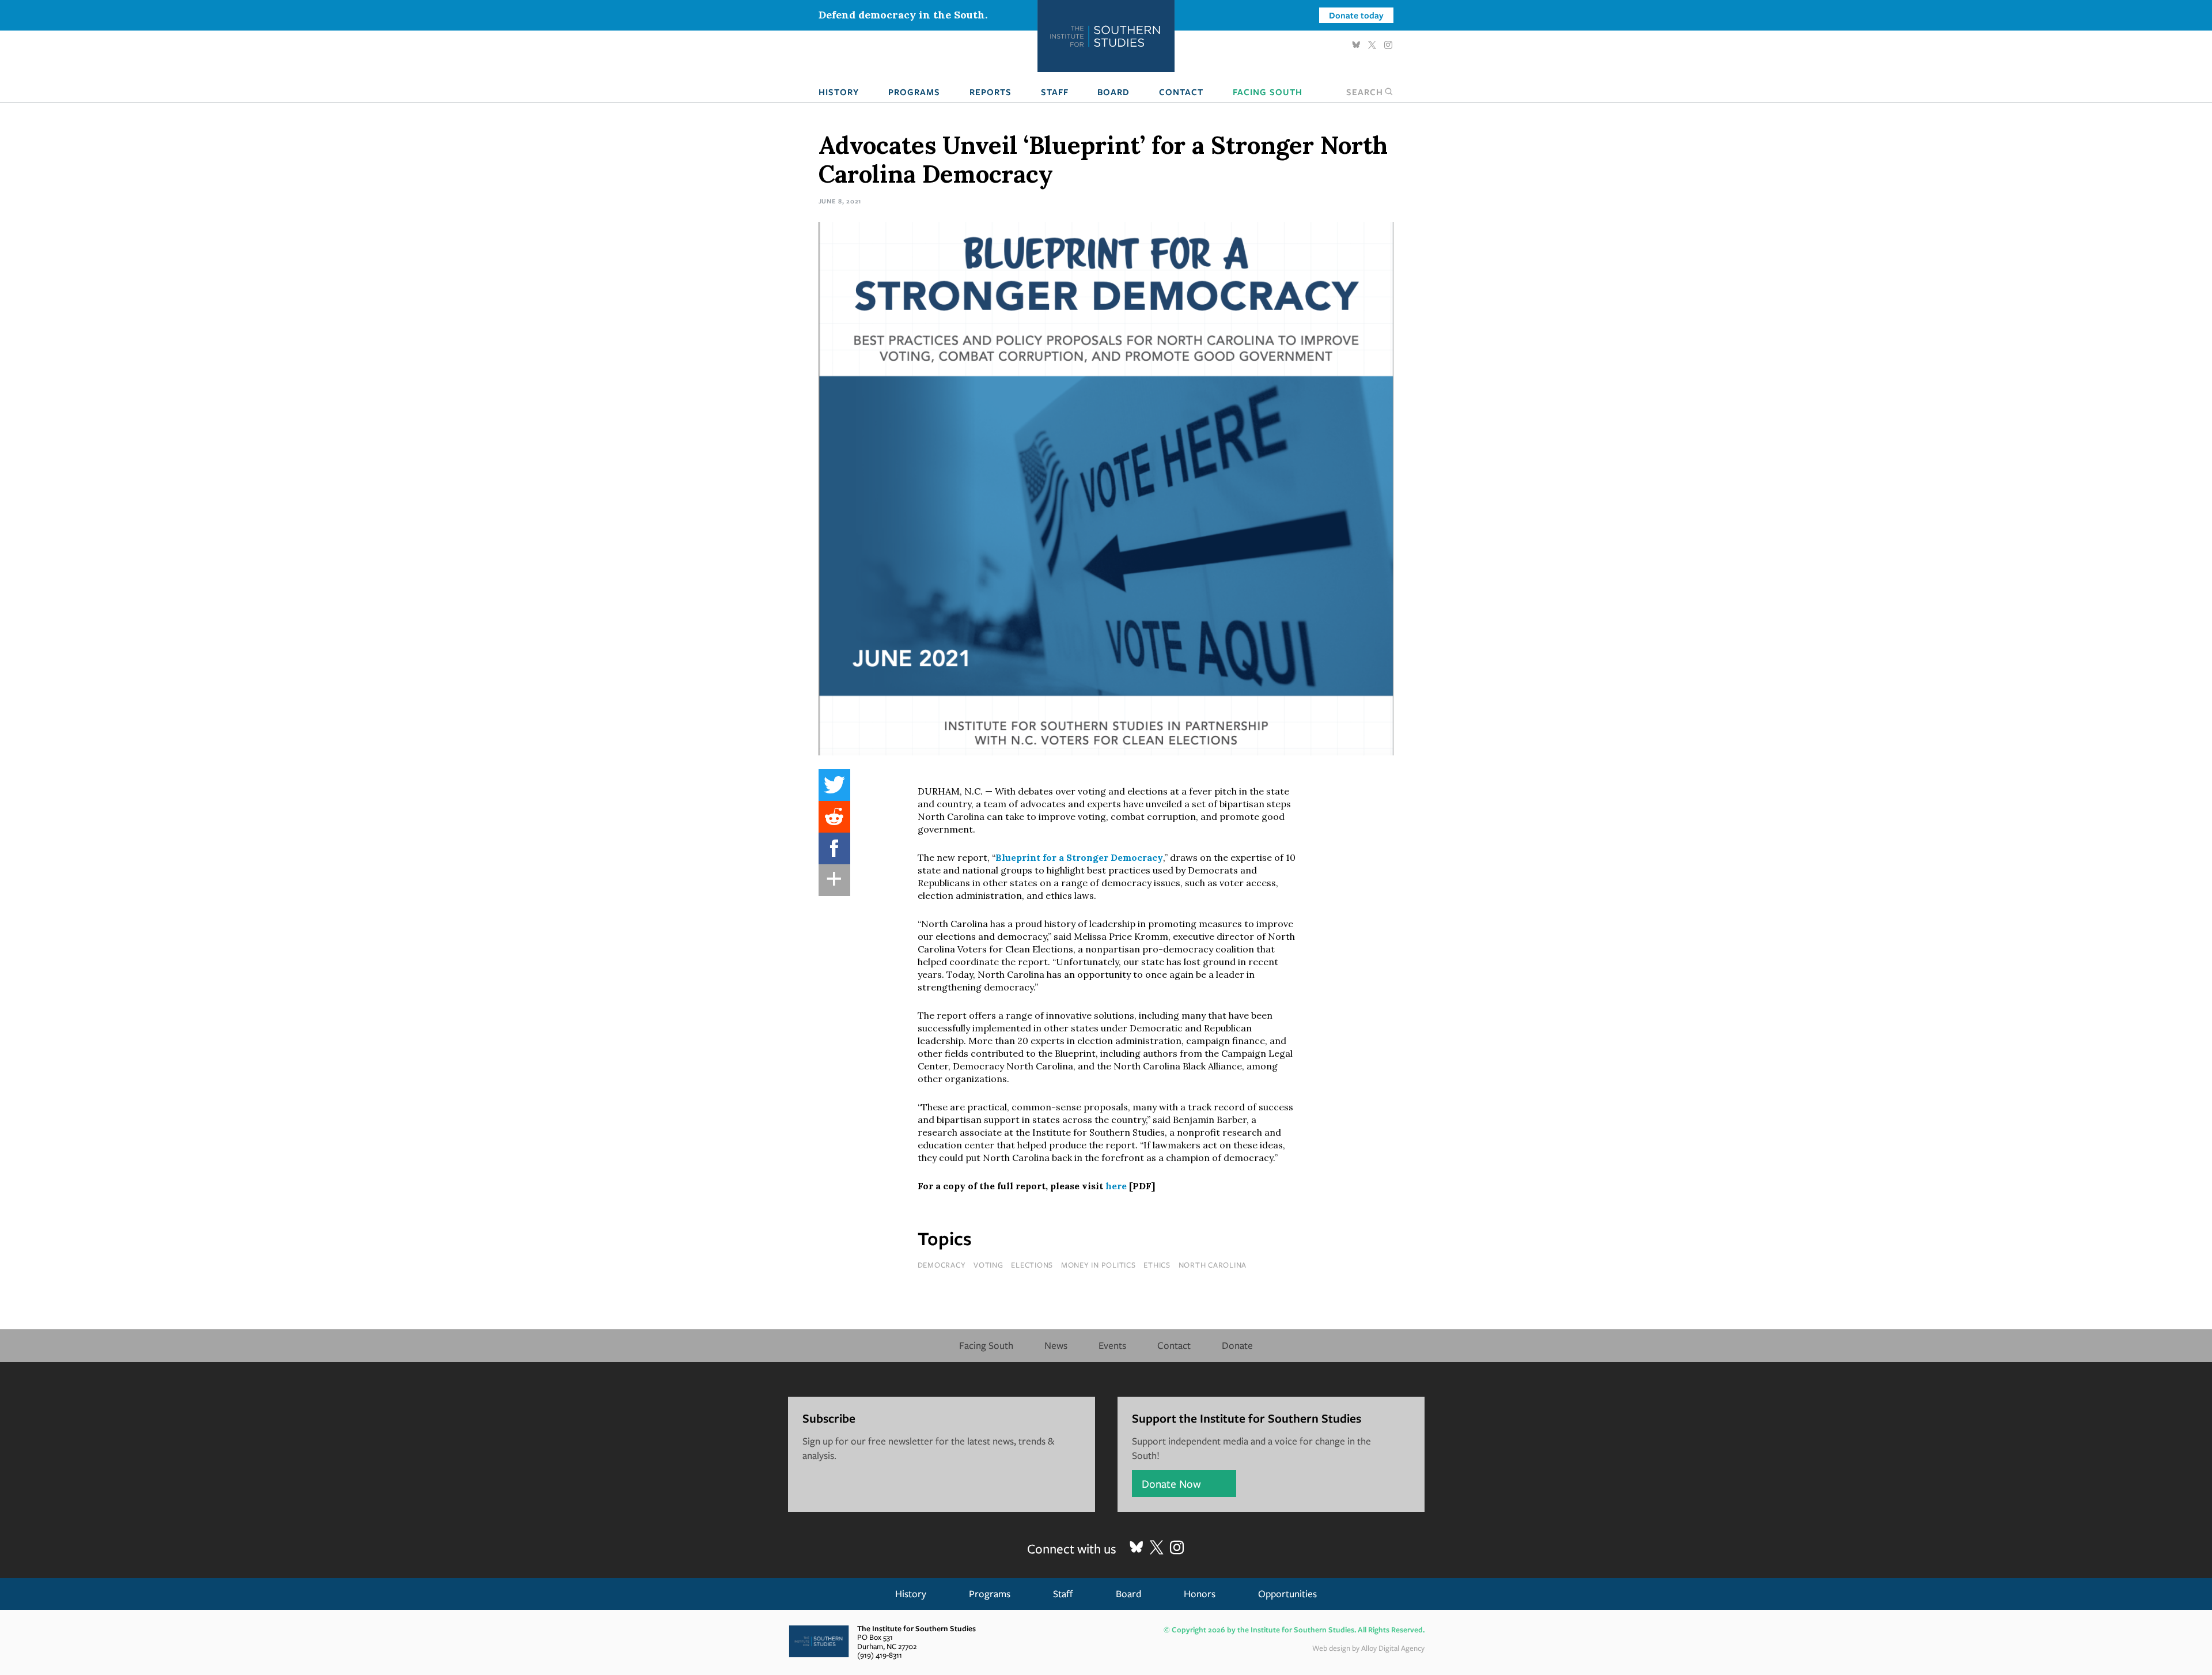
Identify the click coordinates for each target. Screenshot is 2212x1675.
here (1117, 1186)
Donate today (1356, 15)
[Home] (1106, 36)
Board (1113, 92)
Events (1112, 1345)
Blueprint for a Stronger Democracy (1079, 857)
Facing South (1268, 92)
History (839, 92)
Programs (914, 92)
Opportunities (1287, 1593)
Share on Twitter (834, 785)
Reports (991, 92)
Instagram (1388, 45)
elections (1032, 1265)
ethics (1157, 1265)
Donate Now (1171, 1483)
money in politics (1099, 1265)
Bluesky (1356, 45)
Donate (1237, 1345)
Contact (1181, 92)
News (1056, 1345)
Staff (1055, 92)
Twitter (1372, 45)
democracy (942, 1265)
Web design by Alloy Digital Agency (1368, 1648)
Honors (1200, 1593)
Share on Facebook (834, 848)
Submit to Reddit (834, 817)
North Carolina (1213, 1265)
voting (988, 1265)
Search (1365, 92)
